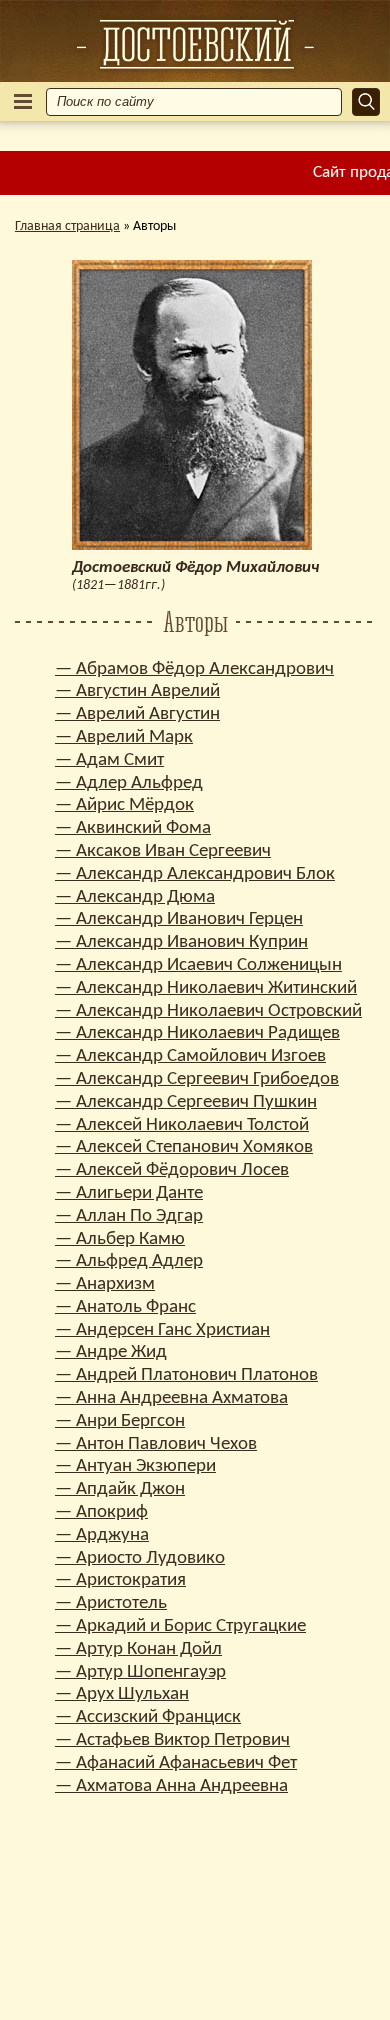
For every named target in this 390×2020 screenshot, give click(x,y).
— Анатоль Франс (125, 1307)
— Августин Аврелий (137, 691)
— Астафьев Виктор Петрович (172, 1740)
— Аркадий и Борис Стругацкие (180, 1626)
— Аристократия (120, 1580)
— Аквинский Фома (133, 828)
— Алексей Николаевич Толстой (182, 1125)
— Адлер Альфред (129, 783)
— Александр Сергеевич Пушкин (186, 1102)
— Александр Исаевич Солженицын (198, 965)
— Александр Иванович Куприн (181, 942)
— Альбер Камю (120, 1239)
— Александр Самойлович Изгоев (190, 1056)
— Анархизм (105, 1284)
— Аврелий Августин (137, 714)
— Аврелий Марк (124, 737)
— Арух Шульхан (122, 1694)
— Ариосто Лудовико (140, 1558)
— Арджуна (102, 1535)
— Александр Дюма (135, 897)
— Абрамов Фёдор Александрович (194, 669)
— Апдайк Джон (120, 1489)
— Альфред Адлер (129, 1261)
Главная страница (67, 226)
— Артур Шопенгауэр (140, 1672)
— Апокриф (101, 1512)
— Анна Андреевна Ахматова (171, 1398)
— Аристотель (111, 1603)
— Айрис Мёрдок (124, 805)
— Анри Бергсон (120, 1421)
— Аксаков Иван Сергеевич (163, 851)
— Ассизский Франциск (148, 1717)
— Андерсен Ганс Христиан (162, 1330)
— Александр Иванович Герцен (179, 919)
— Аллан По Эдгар (129, 1216)
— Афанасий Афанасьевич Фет (176, 1763)
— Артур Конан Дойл (138, 1649)
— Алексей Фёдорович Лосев (172, 1170)
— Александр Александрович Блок (195, 874)
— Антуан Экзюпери (135, 1466)
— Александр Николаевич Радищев (197, 1033)
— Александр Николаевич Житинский (206, 988)
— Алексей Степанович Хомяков (184, 1147)
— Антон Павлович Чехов (156, 1444)
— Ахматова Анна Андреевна (171, 1786)
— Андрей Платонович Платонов (186, 1375)
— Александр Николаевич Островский (208, 1011)
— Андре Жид (111, 1352)
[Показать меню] (23, 101)
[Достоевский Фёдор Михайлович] (195, 44)
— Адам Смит (109, 760)
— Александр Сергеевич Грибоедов (197, 1079)
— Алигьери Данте (129, 1193)
